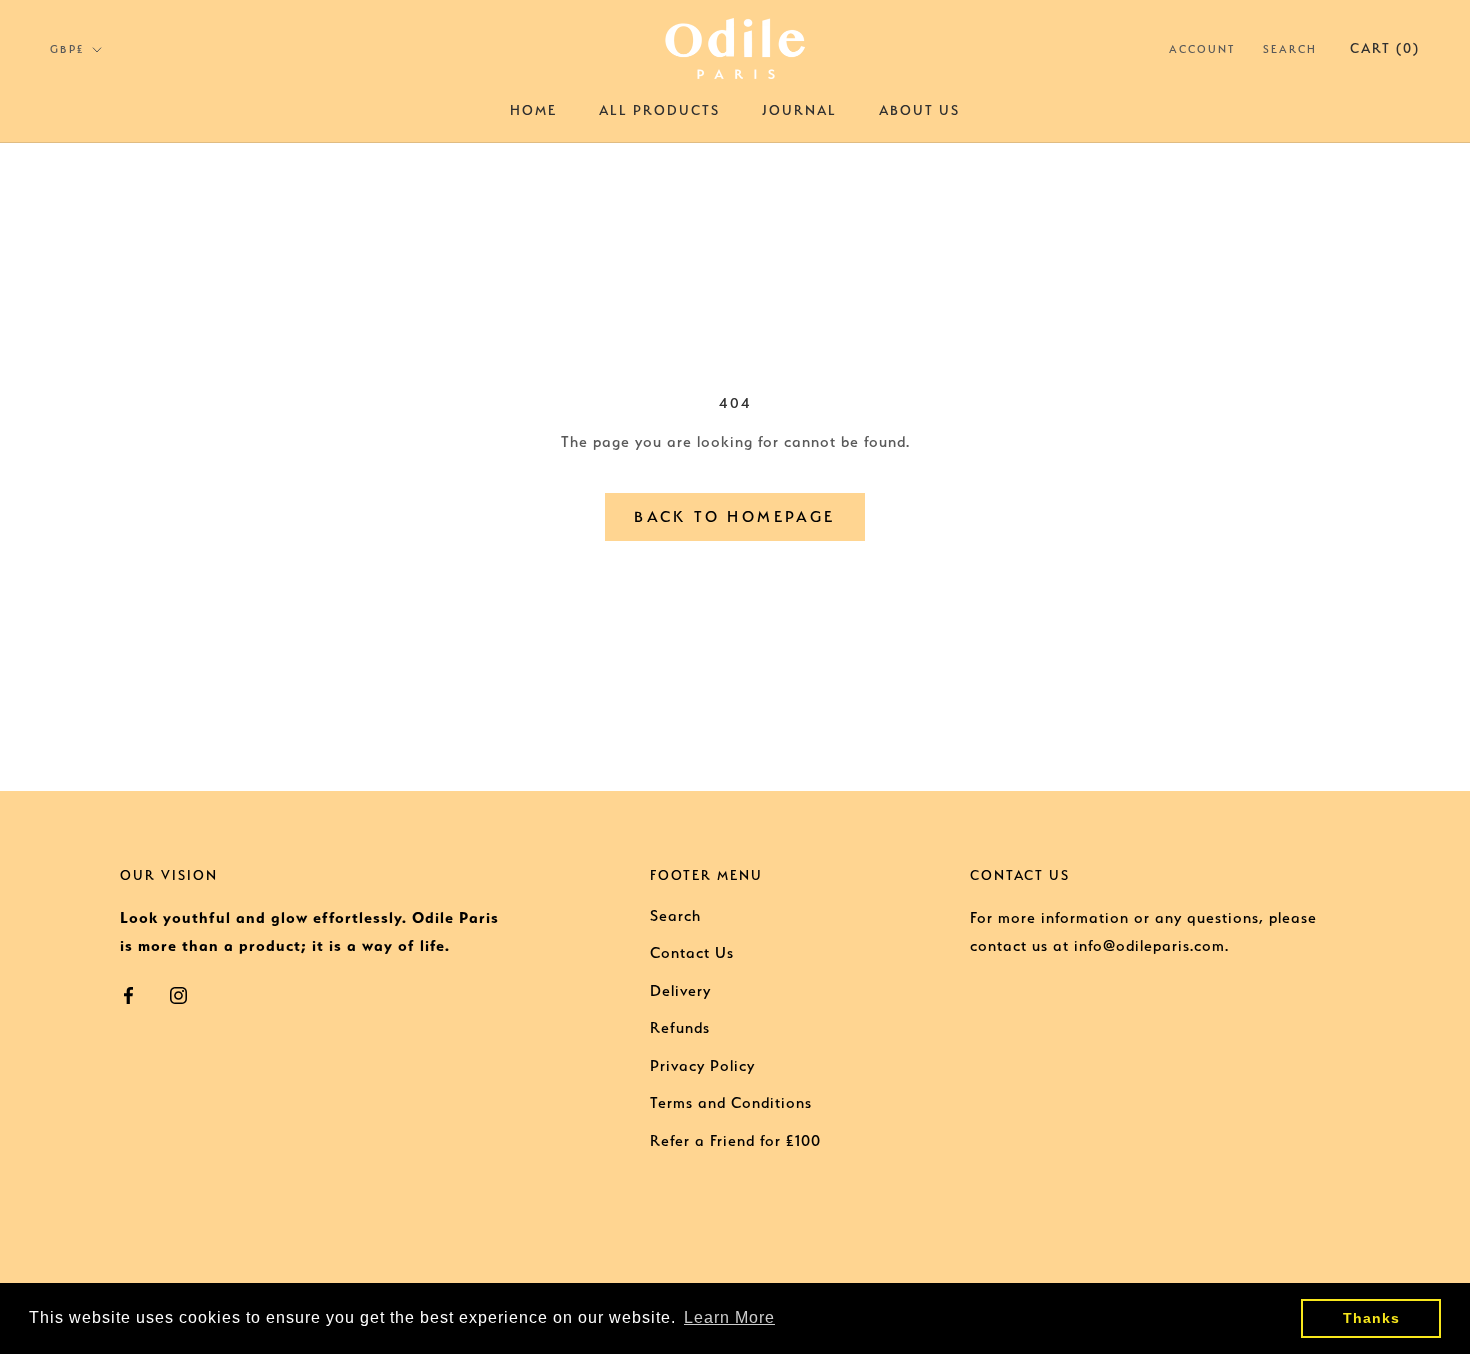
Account (1202, 49)
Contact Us (692, 953)
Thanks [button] (1371, 1318)
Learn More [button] (729, 1317)
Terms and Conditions (731, 1103)
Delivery (680, 991)
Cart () (1385, 48)
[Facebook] (128, 994)
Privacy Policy (702, 1066)
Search (1290, 49)
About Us (919, 110)
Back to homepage (734, 517)
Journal (799, 110)
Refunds (680, 1028)
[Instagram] (178, 994)
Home (533, 110)
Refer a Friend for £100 (735, 1141)
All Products (659, 110)
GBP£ (67, 49)
